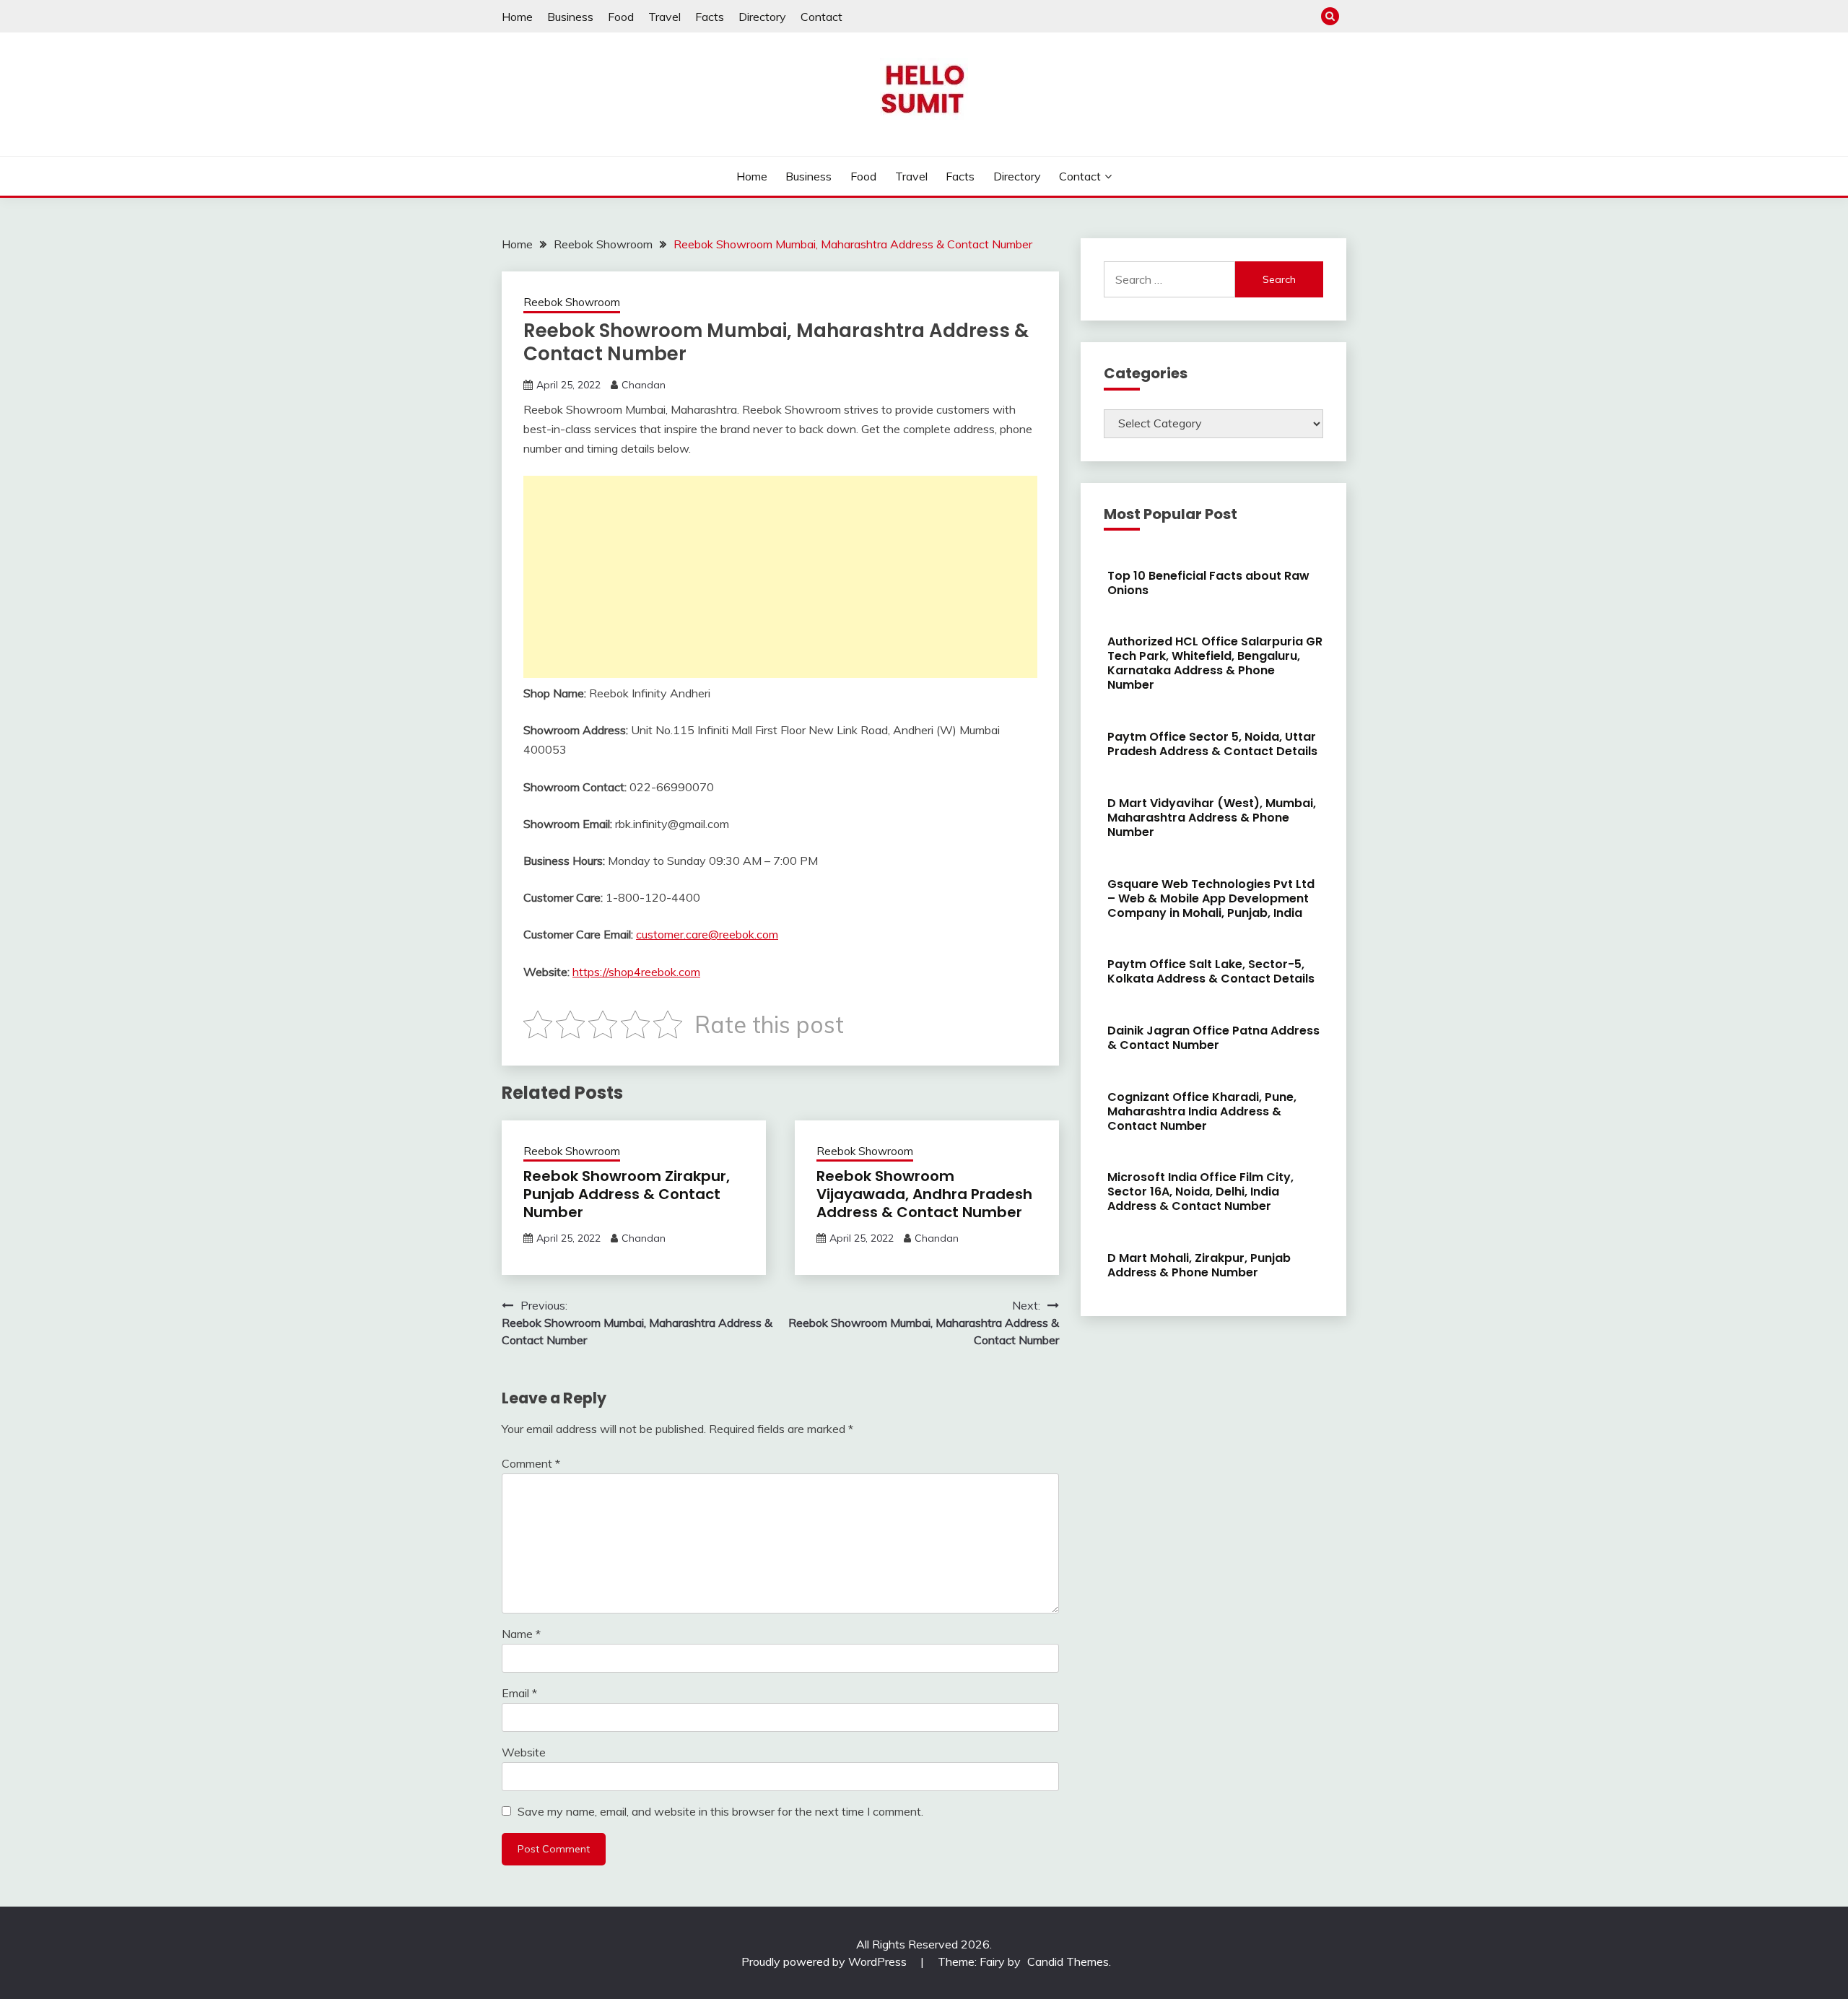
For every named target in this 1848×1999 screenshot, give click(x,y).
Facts (710, 17)
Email (519, 1693)
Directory (762, 17)
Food (621, 17)
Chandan (644, 385)
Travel (664, 17)
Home (517, 17)
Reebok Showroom (572, 302)
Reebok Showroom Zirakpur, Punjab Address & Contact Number (627, 1194)
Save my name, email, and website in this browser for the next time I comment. (720, 1811)
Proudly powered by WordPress (825, 1961)
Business (570, 17)
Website (524, 1752)
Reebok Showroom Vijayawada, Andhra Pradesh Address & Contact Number (924, 1194)
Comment (531, 1463)
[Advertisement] (780, 577)
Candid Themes (1068, 1961)
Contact (821, 17)
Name (521, 1634)
